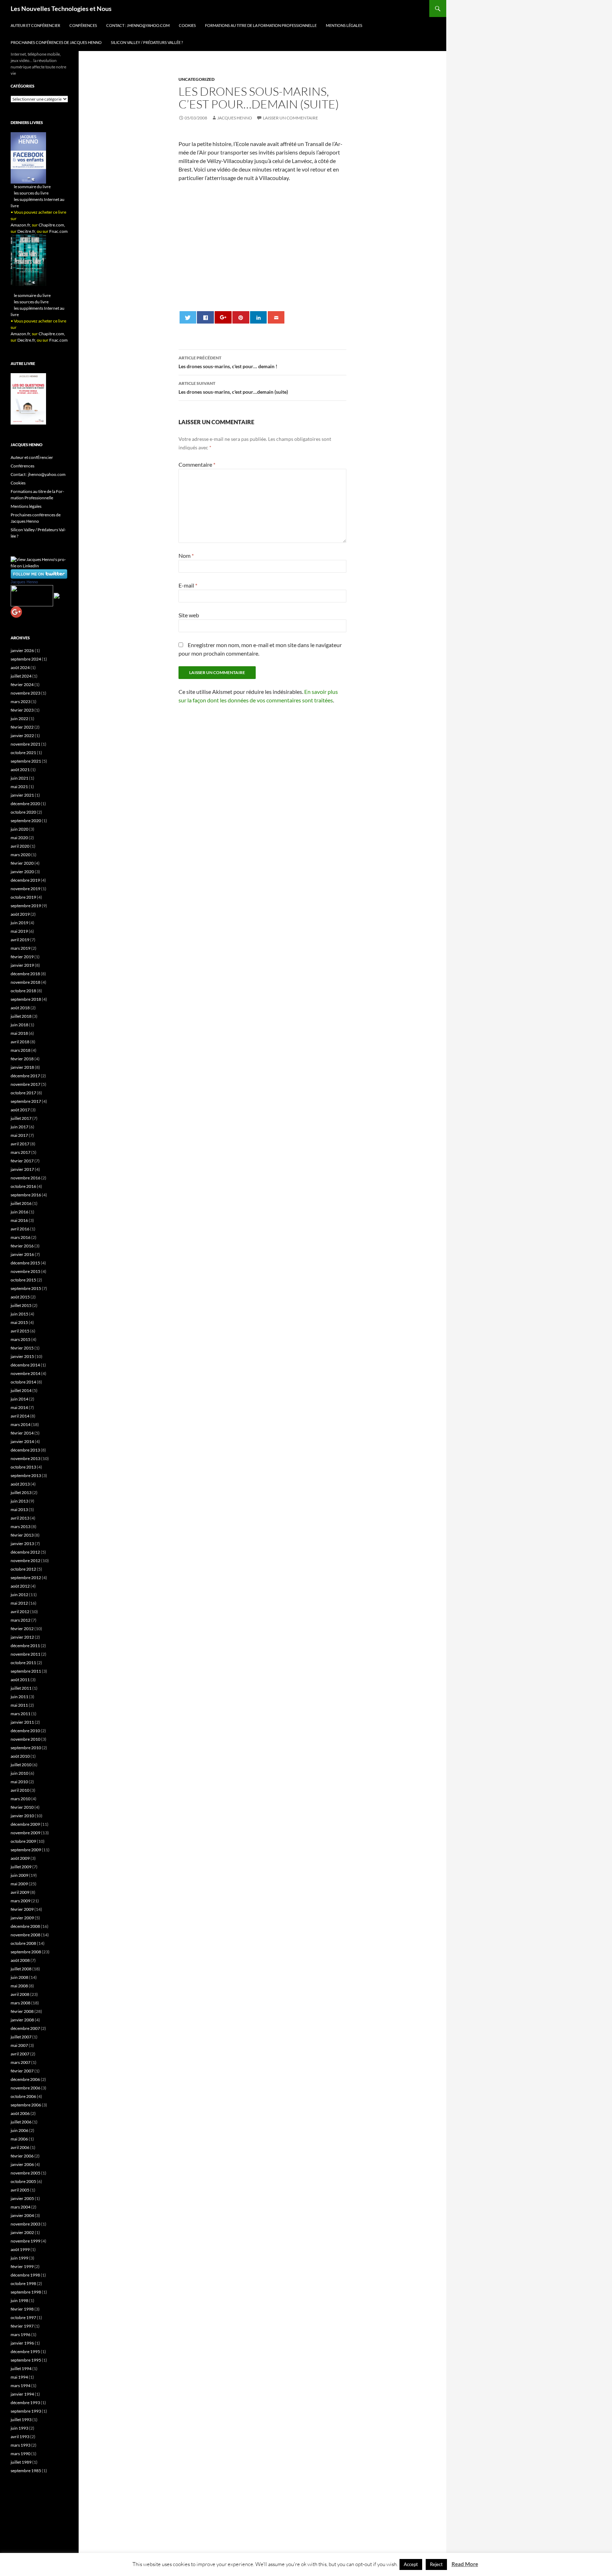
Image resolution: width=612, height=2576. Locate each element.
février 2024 (22, 684)
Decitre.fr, (27, 231)
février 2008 (22, 2011)
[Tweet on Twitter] (188, 317)
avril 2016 (20, 1229)
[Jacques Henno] (32, 595)
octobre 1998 (23, 2283)
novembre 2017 (25, 1084)
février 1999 (22, 2266)
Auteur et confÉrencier (35, 25)
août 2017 (20, 1110)
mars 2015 (21, 1339)
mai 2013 (19, 1509)
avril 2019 (20, 940)
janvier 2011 (22, 1722)
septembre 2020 (26, 821)
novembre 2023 (25, 693)
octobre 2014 (23, 1382)
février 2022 (22, 727)
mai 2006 (19, 2139)
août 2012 (20, 1586)
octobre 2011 (23, 1663)
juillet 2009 (21, 1867)
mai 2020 (19, 838)
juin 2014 (19, 1399)
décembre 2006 (25, 2079)
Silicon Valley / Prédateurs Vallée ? (147, 42)
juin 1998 (19, 2300)
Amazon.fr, (21, 225)
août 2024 (20, 667)
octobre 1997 (23, 2317)
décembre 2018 (25, 974)
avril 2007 (20, 2054)
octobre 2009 (23, 1841)
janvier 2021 (22, 795)
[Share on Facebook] (205, 317)
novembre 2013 (25, 1458)
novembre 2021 (25, 744)
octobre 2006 (23, 2096)
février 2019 (22, 957)
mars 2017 (21, 1152)
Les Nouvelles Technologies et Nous (61, 9)
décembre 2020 (25, 804)
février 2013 (22, 1535)
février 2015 (22, 1348)
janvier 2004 (22, 2215)
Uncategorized (197, 79)
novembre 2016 (25, 1178)
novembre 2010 (25, 1739)
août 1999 (20, 2249)
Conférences (83, 25)
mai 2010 (19, 1782)
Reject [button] (436, 2564)
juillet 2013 (21, 1492)
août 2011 (20, 1680)
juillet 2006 (21, 2122)
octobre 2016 (23, 1186)
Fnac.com (58, 231)
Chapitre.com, (52, 225)
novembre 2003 (25, 2224)
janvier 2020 (22, 872)
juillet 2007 (21, 2037)
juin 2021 (19, 778)
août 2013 (20, 1484)
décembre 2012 (25, 1552)
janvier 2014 (22, 1441)
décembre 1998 (25, 2275)
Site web (189, 615)
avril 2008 (20, 1994)
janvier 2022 (22, 736)
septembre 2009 (26, 1850)
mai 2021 (19, 787)
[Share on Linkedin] (258, 317)
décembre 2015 (25, 1263)
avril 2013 (20, 1518)
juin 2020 (19, 829)
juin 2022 (19, 719)
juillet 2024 (21, 676)
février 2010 (22, 1807)
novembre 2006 (25, 2088)
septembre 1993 (26, 2411)
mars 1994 (21, 2386)
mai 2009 (19, 1884)
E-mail (188, 585)
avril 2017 (20, 1144)
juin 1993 (19, 2428)
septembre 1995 (26, 2360)
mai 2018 (19, 1033)
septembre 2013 (26, 1475)
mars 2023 (21, 701)
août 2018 (20, 1008)
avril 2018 (20, 1042)
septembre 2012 (26, 1578)
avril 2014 (20, 1416)
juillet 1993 (21, 2420)
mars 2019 (21, 948)
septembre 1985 (26, 2471)
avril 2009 (20, 1892)
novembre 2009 (25, 1833)
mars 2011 (21, 1714)
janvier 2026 (22, 650)
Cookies (187, 25)
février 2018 (22, 1059)
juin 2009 (19, 1875)
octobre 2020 (23, 812)
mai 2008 (19, 1986)
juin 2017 (19, 1127)
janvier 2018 (22, 1067)
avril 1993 (20, 2437)
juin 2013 (19, 1501)
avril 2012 (20, 1612)
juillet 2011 (21, 1688)
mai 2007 (19, 2045)
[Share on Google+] (223, 317)
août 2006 (20, 2113)
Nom (186, 555)
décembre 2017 (25, 1076)
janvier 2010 (22, 1816)
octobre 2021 (23, 753)
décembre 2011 (25, 1646)
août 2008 (20, 1960)
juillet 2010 (21, 1765)
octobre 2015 (23, 1280)
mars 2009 (21, 1901)
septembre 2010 (26, 1748)
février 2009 (22, 1909)
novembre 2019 (25, 889)
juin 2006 (19, 2130)
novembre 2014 (25, 1373)
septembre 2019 (26, 906)
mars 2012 (21, 1620)
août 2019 (20, 914)
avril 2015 (20, 1331)
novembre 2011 (25, 1654)
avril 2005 (20, 2190)
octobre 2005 (23, 2181)
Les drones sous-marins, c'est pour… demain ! (228, 362)
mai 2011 (19, 1705)
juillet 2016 (21, 1203)
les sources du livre (31, 193)
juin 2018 (19, 1025)
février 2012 (22, 1629)
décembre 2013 (25, 1450)
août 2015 (20, 1297)
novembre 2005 (25, 2173)
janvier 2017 (22, 1169)
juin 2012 (19, 1595)
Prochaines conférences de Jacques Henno (56, 42)
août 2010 (20, 1756)
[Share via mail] (276, 317)
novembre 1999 (25, 2241)
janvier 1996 (22, 2343)
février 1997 (22, 2326)
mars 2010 (21, 1799)
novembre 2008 (25, 1935)
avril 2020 (20, 846)
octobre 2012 (23, 1569)
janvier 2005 (22, 2198)
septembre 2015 (26, 1288)
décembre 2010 (25, 1731)
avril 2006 (20, 2147)
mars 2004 (21, 2207)
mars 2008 (21, 2003)
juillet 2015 (21, 1305)
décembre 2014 (25, 1365)
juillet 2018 (21, 1016)
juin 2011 (19, 1697)
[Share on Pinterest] (241, 317)
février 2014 (22, 1433)
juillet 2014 (21, 1390)
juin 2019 (19, 923)
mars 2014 (21, 1424)
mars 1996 (21, 2334)
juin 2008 (19, 1977)
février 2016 (22, 1246)
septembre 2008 (26, 1952)
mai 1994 (19, 2377)
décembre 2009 (25, 1824)
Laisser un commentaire (290, 118)
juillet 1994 (21, 2369)
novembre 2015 (25, 1271)
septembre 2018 (26, 999)
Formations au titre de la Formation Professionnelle (261, 25)
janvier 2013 (22, 1544)
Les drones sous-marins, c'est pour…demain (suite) (233, 388)
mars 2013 (21, 1526)
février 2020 (22, 863)
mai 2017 (19, 1135)
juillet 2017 (21, 1118)
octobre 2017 (23, 1093)
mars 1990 (21, 2454)
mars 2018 (21, 1050)
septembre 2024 (26, 659)
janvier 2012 (22, 1637)
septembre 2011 (26, 1671)
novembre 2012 (25, 1561)
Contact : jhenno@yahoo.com (138, 25)
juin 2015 (19, 1314)
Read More (465, 2564)
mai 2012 (19, 1603)
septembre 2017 (26, 1101)
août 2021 (20, 770)
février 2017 (22, 1161)
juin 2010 (19, 1773)
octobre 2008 (23, 1943)
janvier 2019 (22, 965)
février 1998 (22, 2309)
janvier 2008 (22, 2020)
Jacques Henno (235, 118)
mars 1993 (21, 2445)
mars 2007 (21, 2062)
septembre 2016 (26, 1195)
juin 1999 (19, 2258)
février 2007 (22, 2071)
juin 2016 (19, 1212)
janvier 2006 (22, 2164)
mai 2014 (19, 1407)
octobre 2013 (23, 1467)
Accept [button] (411, 2564)
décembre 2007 (25, 2028)
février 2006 (22, 2156)
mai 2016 (19, 1220)
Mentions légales (344, 25)
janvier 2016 (22, 1254)
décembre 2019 (25, 880)
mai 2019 (19, 931)
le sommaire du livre (32, 187)
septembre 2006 (26, 2105)
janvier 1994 (22, 2394)
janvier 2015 (22, 1356)
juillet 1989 (21, 2462)
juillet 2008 (21, 1969)
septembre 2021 (26, 761)
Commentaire (197, 464)
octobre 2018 (23, 991)
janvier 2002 (22, 2232)
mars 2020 (21, 855)
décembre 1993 (25, 2403)
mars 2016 (21, 1237)
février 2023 (22, 710)
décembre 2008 (25, 1926)
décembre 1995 (25, 2351)
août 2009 (20, 1858)
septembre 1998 (26, 2292)
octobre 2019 (23, 897)
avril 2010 (20, 1790)
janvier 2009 (22, 1918)
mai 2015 (19, 1322)
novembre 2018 (25, 982)
